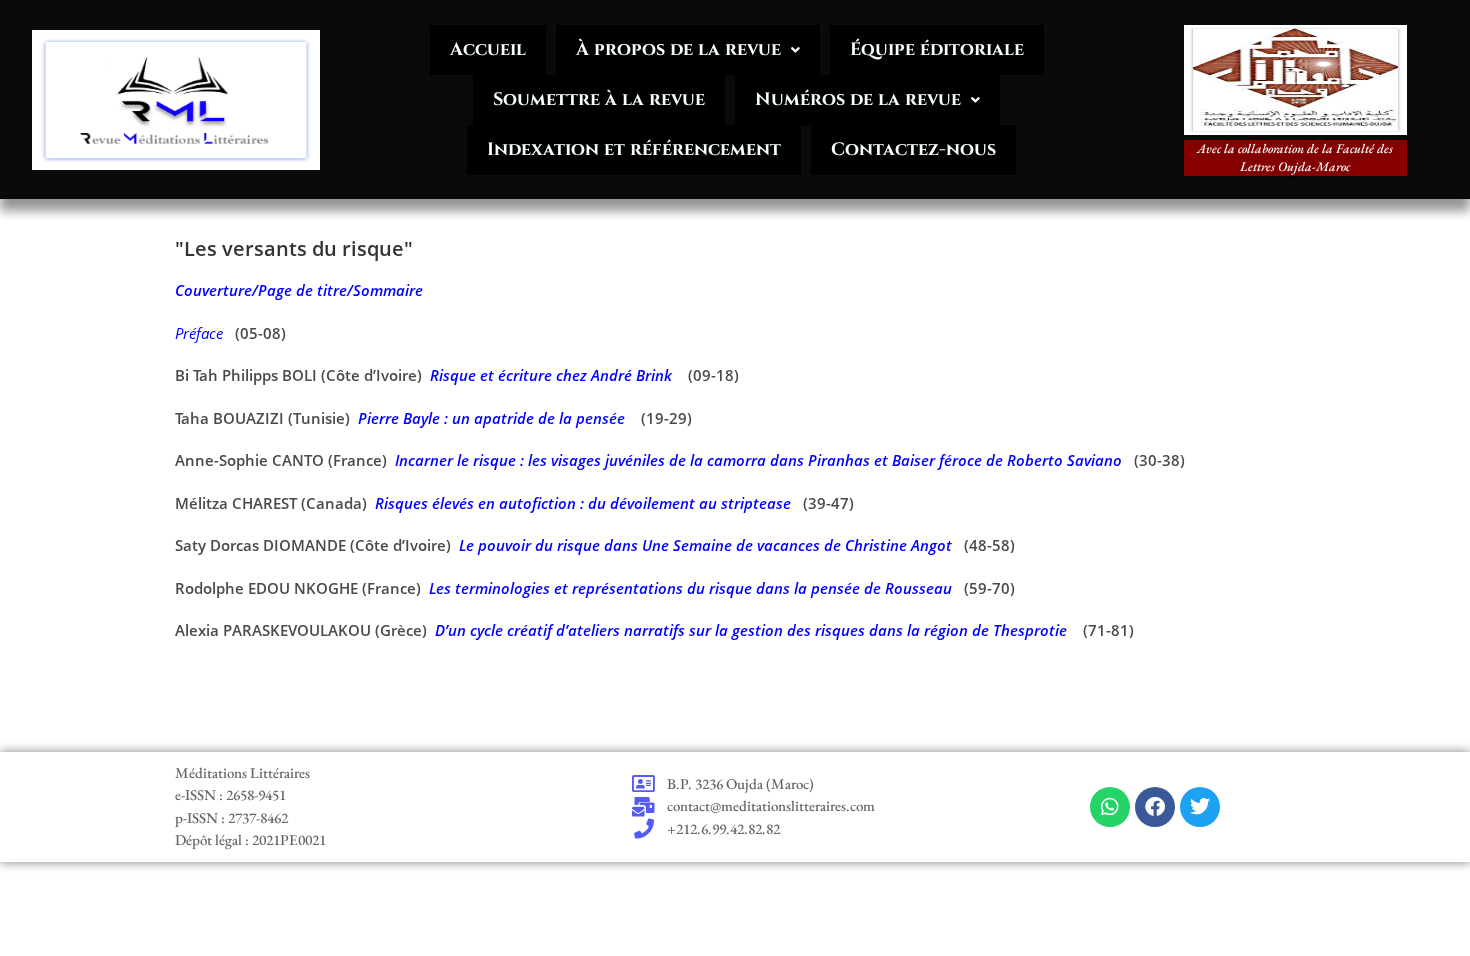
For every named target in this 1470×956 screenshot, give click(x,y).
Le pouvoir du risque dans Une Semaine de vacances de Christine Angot (705, 545)
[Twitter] (1200, 807)
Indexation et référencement (634, 149)
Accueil (488, 49)
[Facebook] (1155, 807)
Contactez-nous (913, 149)
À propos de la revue (678, 49)
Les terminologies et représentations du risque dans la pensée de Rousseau (690, 588)
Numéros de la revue (858, 99)
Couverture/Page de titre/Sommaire (299, 290)
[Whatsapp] (1110, 807)
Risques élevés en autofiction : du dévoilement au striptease (583, 503)
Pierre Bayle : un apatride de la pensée (491, 418)
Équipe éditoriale (937, 49)
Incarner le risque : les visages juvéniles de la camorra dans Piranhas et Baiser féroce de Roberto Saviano (758, 460)
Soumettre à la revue (599, 99)
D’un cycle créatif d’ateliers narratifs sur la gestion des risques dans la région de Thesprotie (751, 630)
